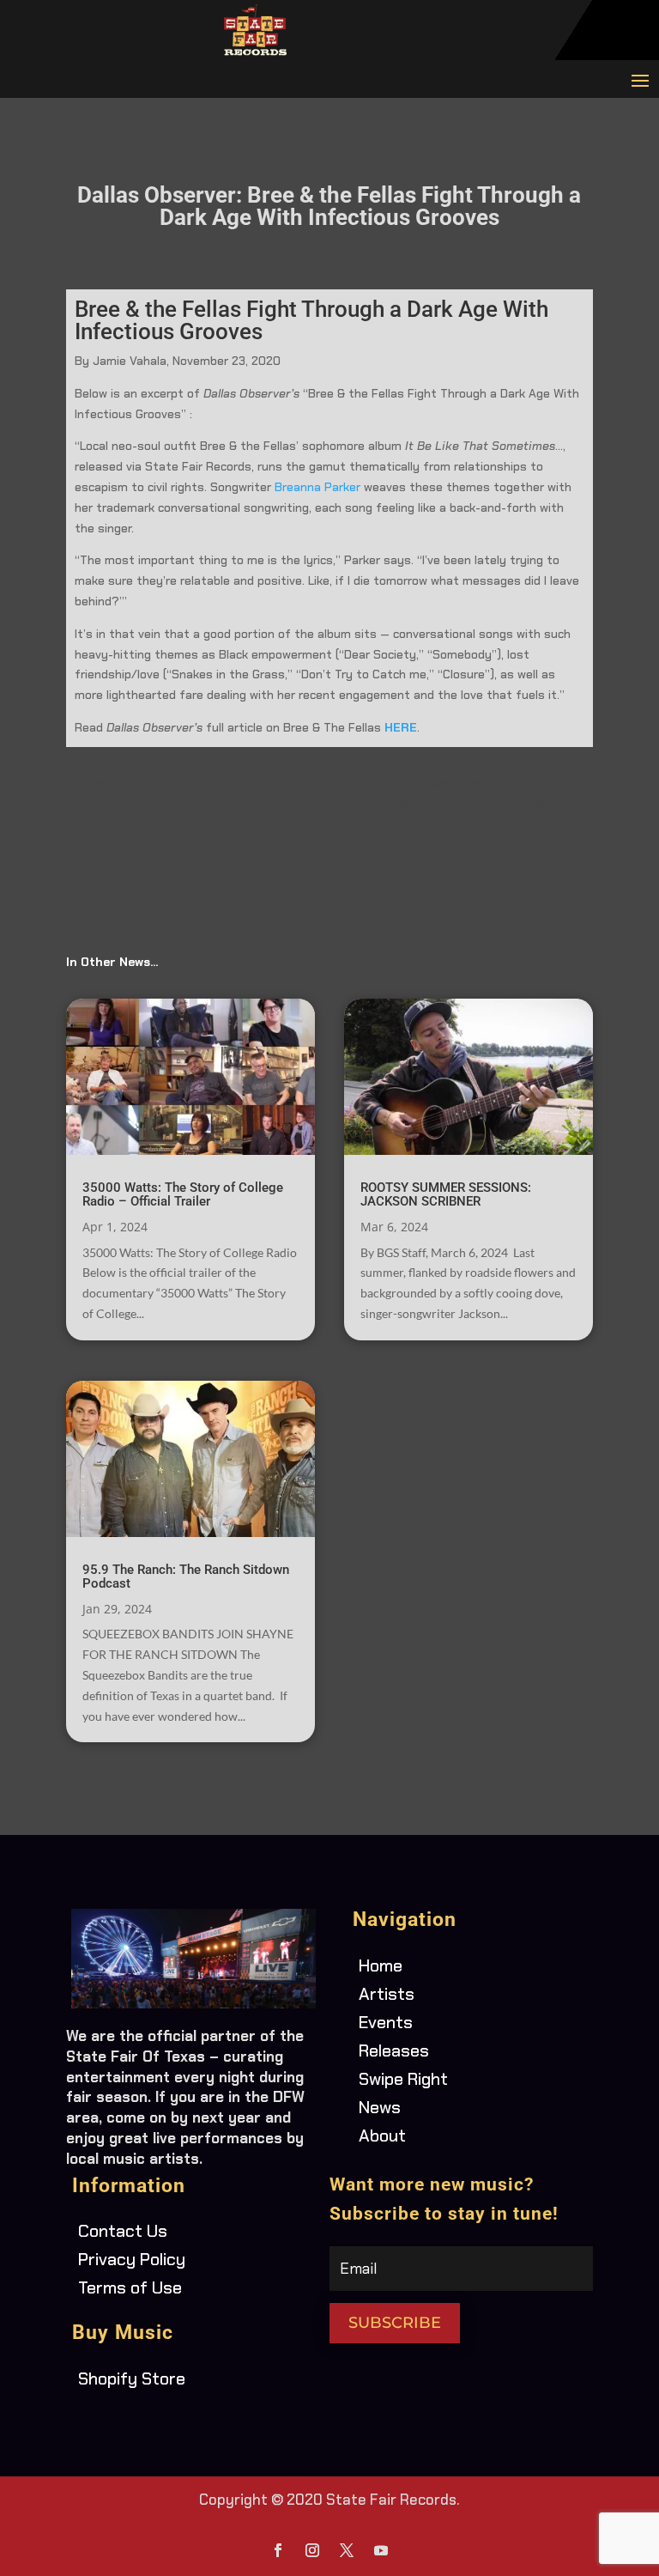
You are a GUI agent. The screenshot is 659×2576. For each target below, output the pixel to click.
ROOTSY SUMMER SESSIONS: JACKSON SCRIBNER (446, 1194)
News (380, 2107)
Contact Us (123, 2231)
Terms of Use (130, 2287)
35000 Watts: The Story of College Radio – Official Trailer (183, 1194)
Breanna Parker (319, 487)
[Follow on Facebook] (278, 2550)
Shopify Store (132, 2379)
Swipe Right (403, 2079)
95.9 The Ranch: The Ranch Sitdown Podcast (186, 1577)
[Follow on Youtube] (381, 2550)
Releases (394, 2050)
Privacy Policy (132, 2259)
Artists (387, 1994)
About (382, 2136)
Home (381, 1965)
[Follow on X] (347, 2550)
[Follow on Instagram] (312, 2550)
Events (386, 2022)
